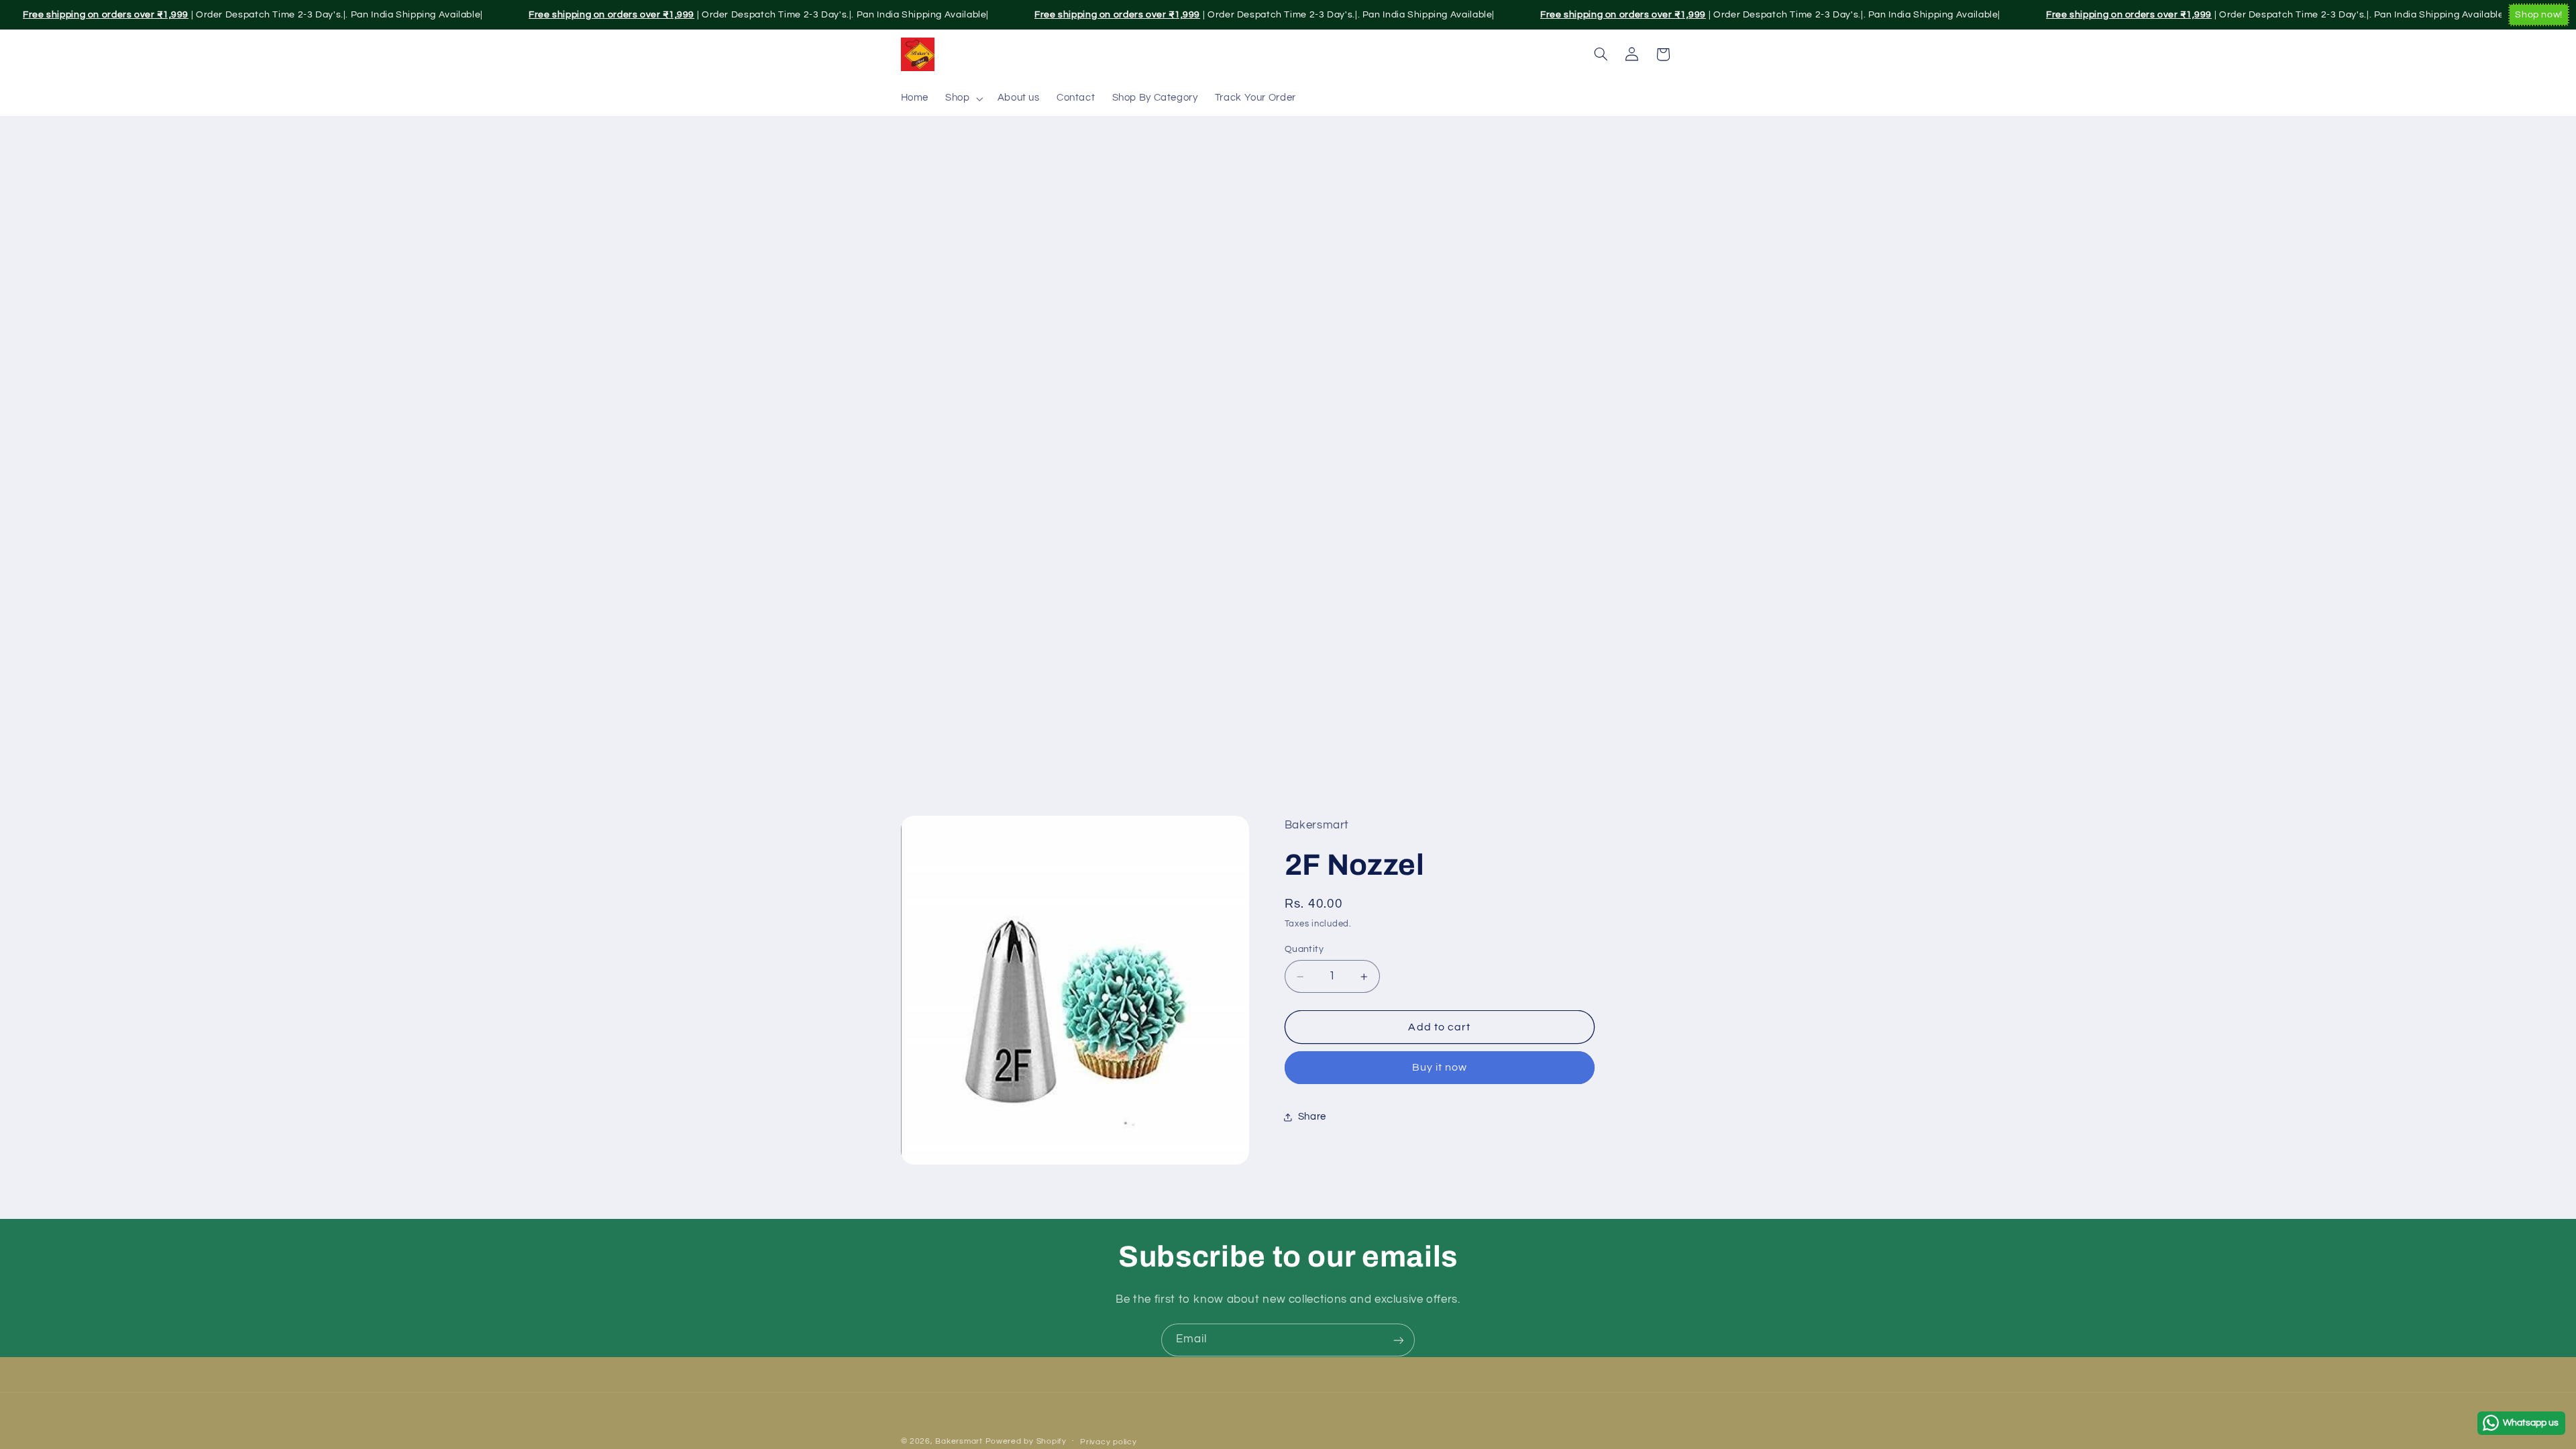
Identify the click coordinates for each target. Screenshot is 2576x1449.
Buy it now (1440, 1067)
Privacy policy (1108, 1442)
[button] (963, 99)
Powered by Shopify (1026, 1441)
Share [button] (1312, 1117)
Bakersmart (959, 1441)
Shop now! (2539, 15)
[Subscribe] (1399, 1340)
